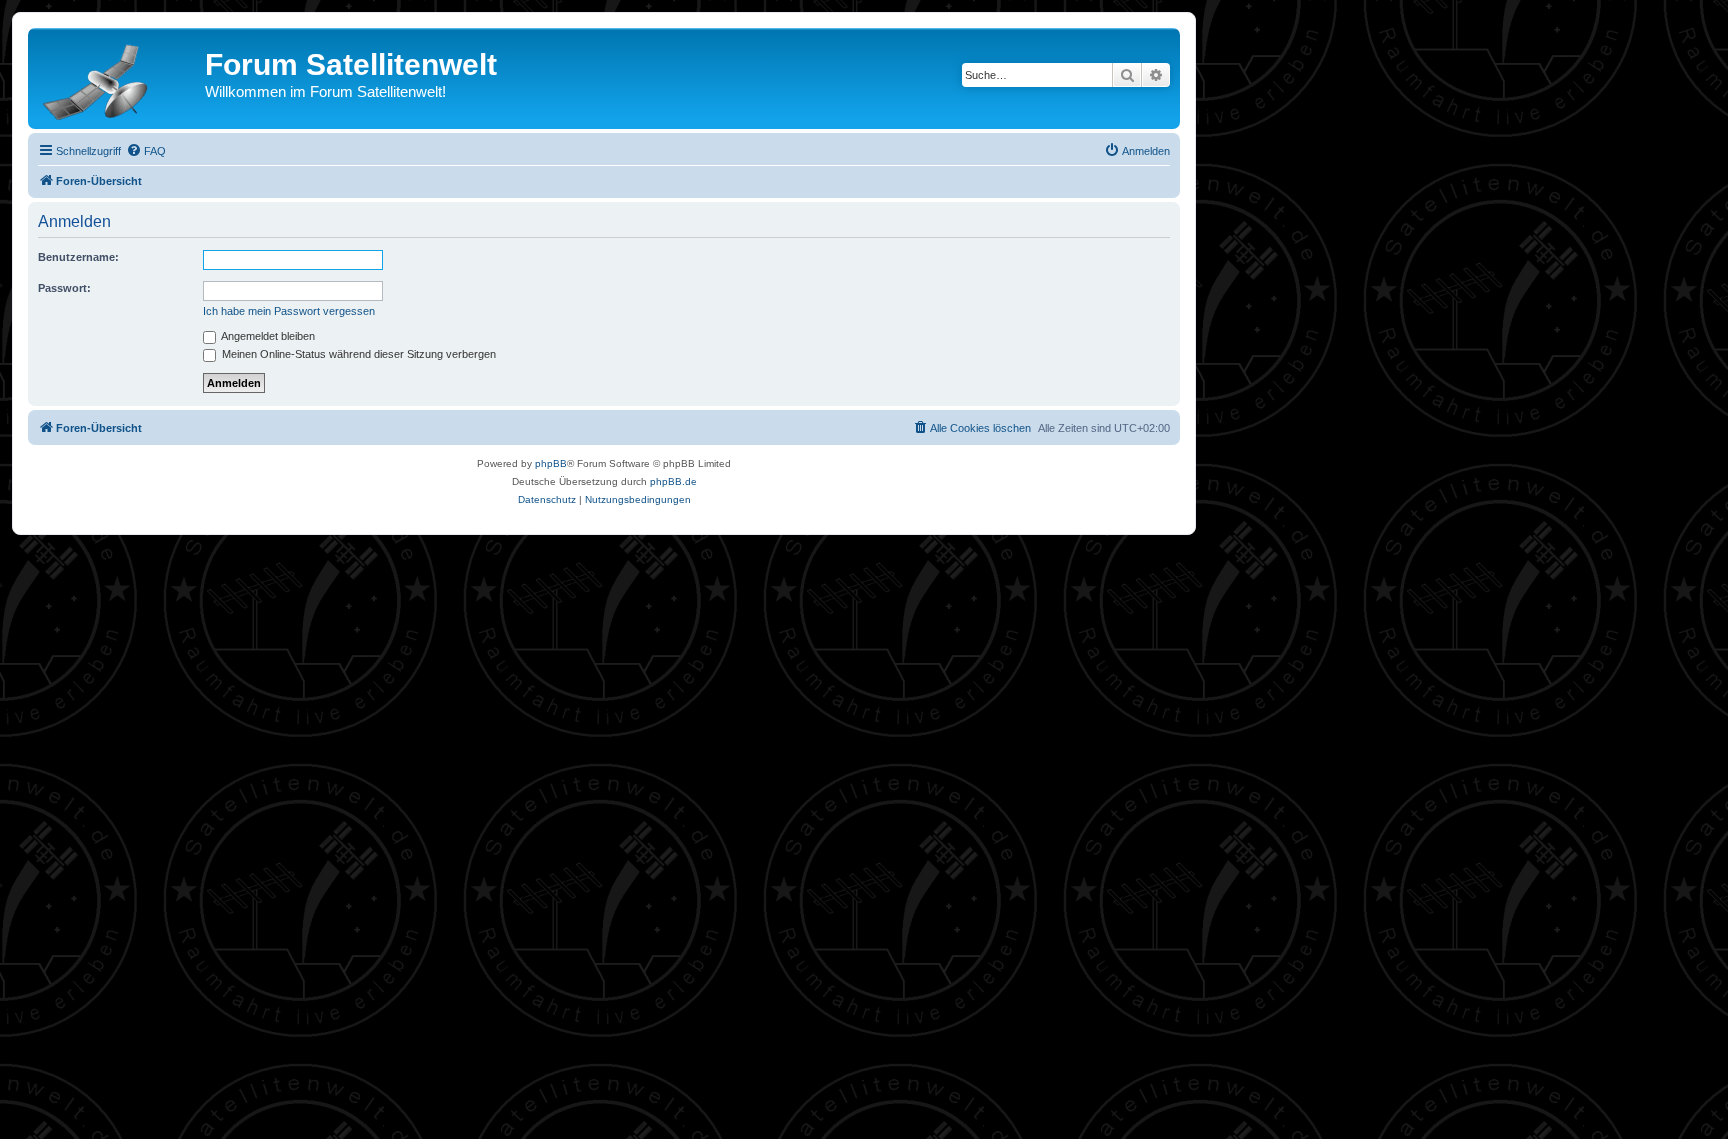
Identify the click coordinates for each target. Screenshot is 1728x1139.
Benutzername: (78, 257)
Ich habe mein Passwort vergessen (289, 311)
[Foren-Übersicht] (119, 78)
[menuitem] (146, 151)
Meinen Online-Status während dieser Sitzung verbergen (357, 354)
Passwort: (64, 288)
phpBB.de (673, 481)
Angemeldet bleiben (267, 336)
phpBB (551, 463)
